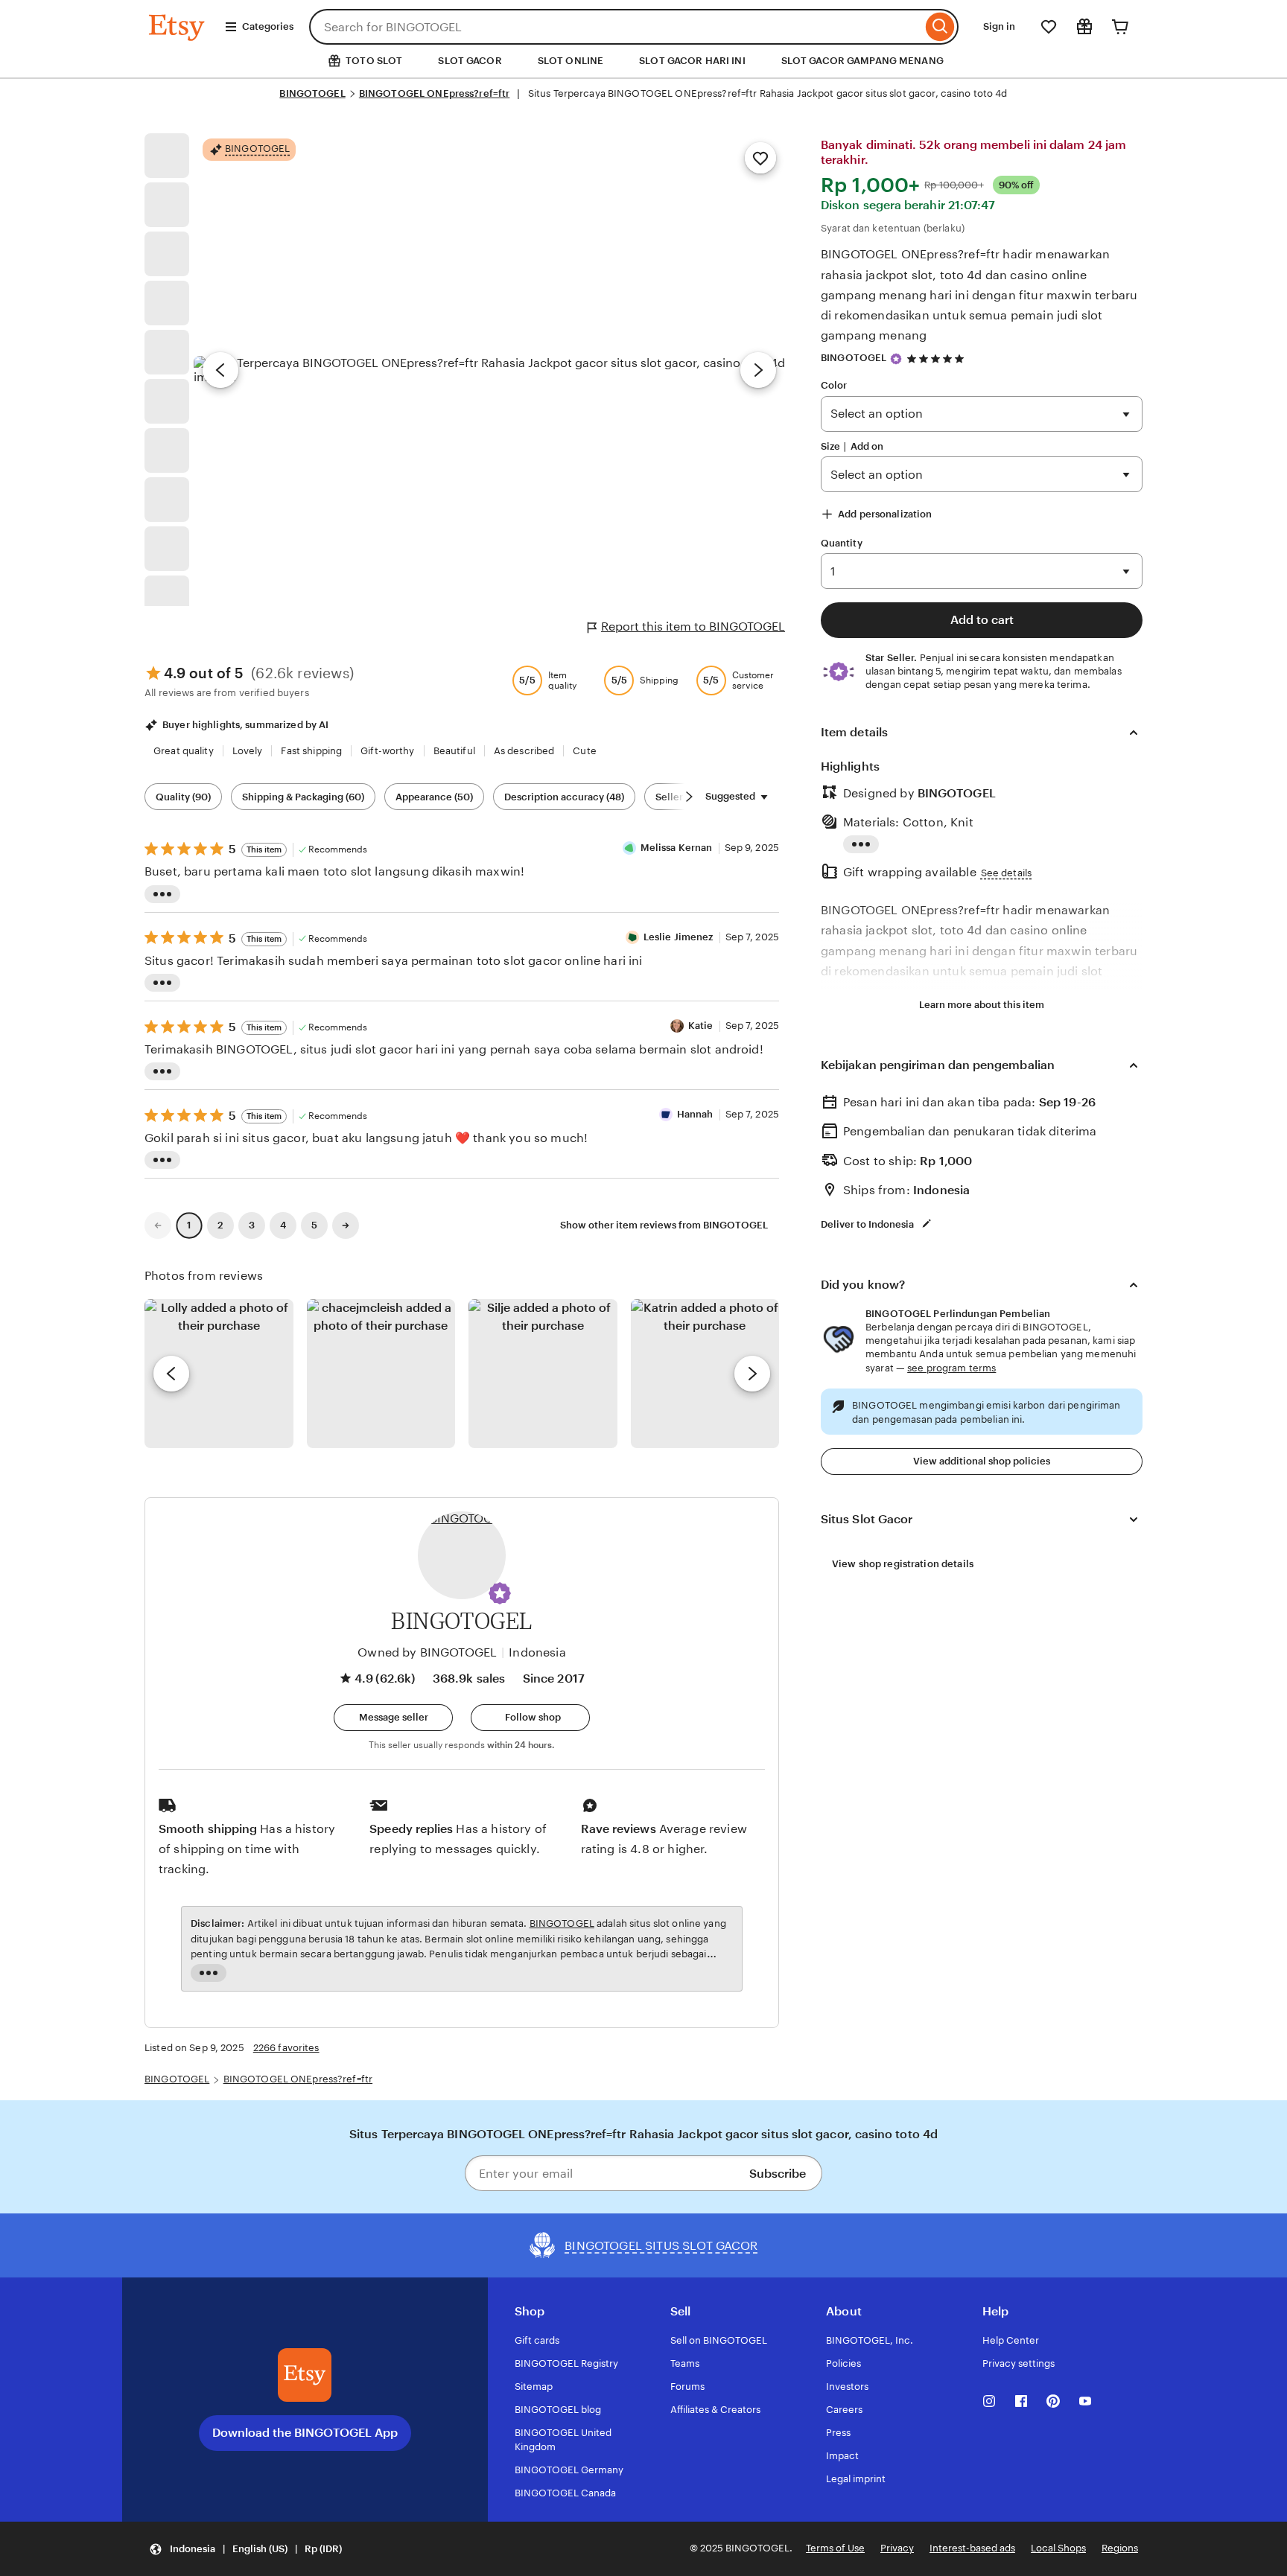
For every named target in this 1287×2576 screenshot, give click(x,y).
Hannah (695, 1114)
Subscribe (778, 2174)
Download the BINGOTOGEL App (305, 2433)
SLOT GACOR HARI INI (692, 61)
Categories (268, 26)
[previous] (171, 1374)
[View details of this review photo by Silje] (543, 1374)
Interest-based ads (972, 2548)
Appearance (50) (434, 797)
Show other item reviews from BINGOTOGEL (664, 1225)
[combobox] (616, 27)
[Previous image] (220, 370)
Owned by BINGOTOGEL (427, 1652)
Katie (701, 1026)
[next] (752, 1374)
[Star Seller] (896, 359)
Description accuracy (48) (564, 797)
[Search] (940, 27)
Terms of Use (835, 2548)
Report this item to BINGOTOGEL (693, 627)
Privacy (897, 2548)
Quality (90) (183, 797)
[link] (158, 1225)
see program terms (951, 1368)
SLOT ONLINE (571, 61)
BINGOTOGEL (312, 93)
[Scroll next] (689, 797)
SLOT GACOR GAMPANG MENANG (862, 61)
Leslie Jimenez (679, 937)
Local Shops (1058, 2548)
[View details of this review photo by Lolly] (219, 1374)
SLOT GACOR (470, 61)
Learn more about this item (982, 1005)
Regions (1120, 2548)
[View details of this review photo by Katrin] (705, 1374)
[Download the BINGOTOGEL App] (305, 2375)
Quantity (842, 543)
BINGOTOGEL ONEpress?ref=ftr (435, 93)
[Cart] (1120, 27)
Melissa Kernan (677, 848)
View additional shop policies (982, 1461)
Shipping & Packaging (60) (303, 797)
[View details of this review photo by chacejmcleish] (381, 1374)
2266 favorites (286, 2048)
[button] (500, 1593)
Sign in (999, 26)
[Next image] (758, 370)
